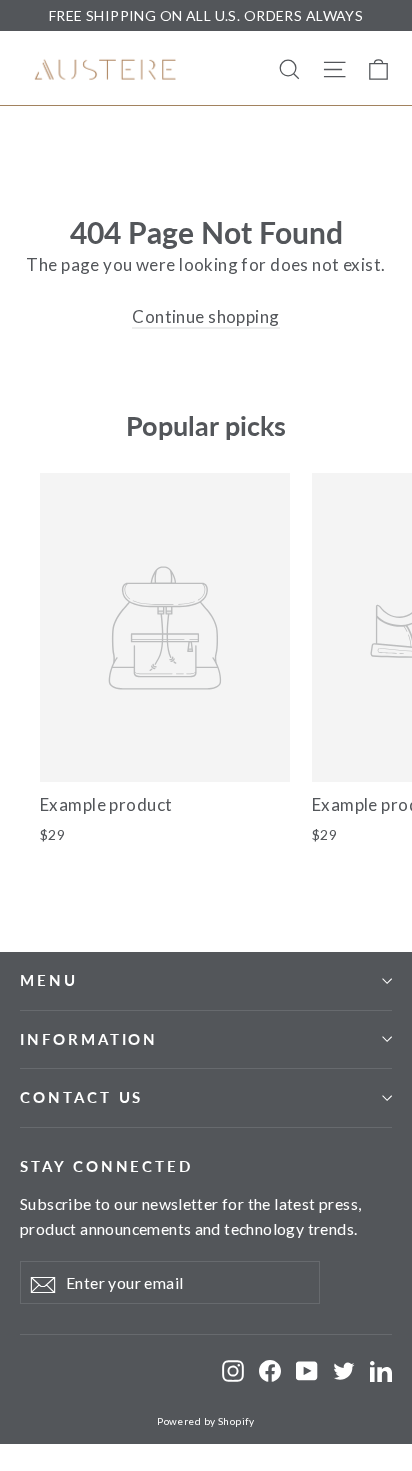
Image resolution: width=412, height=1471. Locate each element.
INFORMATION (89, 1039)
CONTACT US (81, 1097)
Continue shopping (205, 316)
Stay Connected (106, 1166)
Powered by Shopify (206, 1421)
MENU (49, 980)
